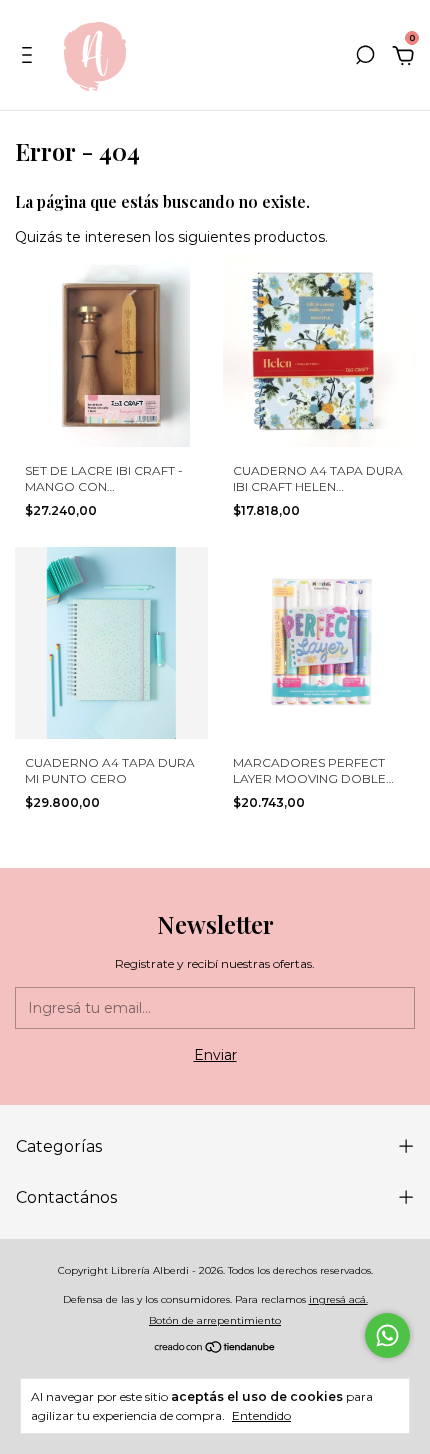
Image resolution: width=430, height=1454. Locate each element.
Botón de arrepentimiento (215, 1320)
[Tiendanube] (215, 1349)
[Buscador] (365, 58)
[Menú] (30, 58)
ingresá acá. (338, 1299)
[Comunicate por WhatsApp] (387, 1335)
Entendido (261, 1415)
